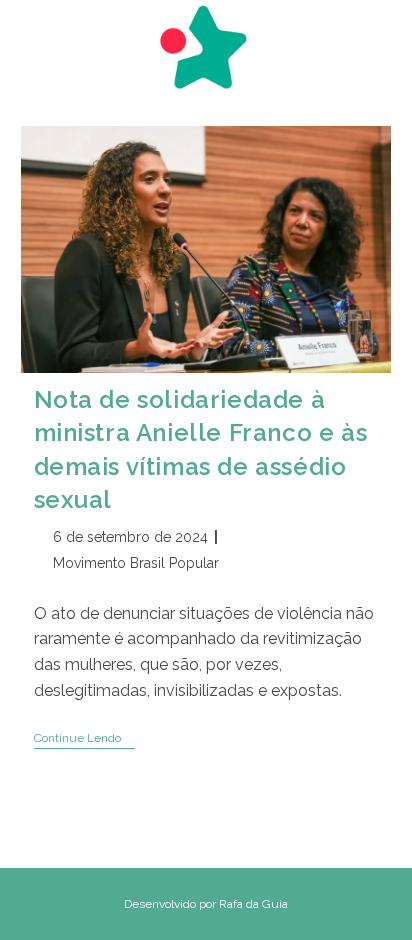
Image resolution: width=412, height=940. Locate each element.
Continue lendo (84, 739)
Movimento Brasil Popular (136, 563)
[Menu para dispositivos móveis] (30, 37)
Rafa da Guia (253, 904)
